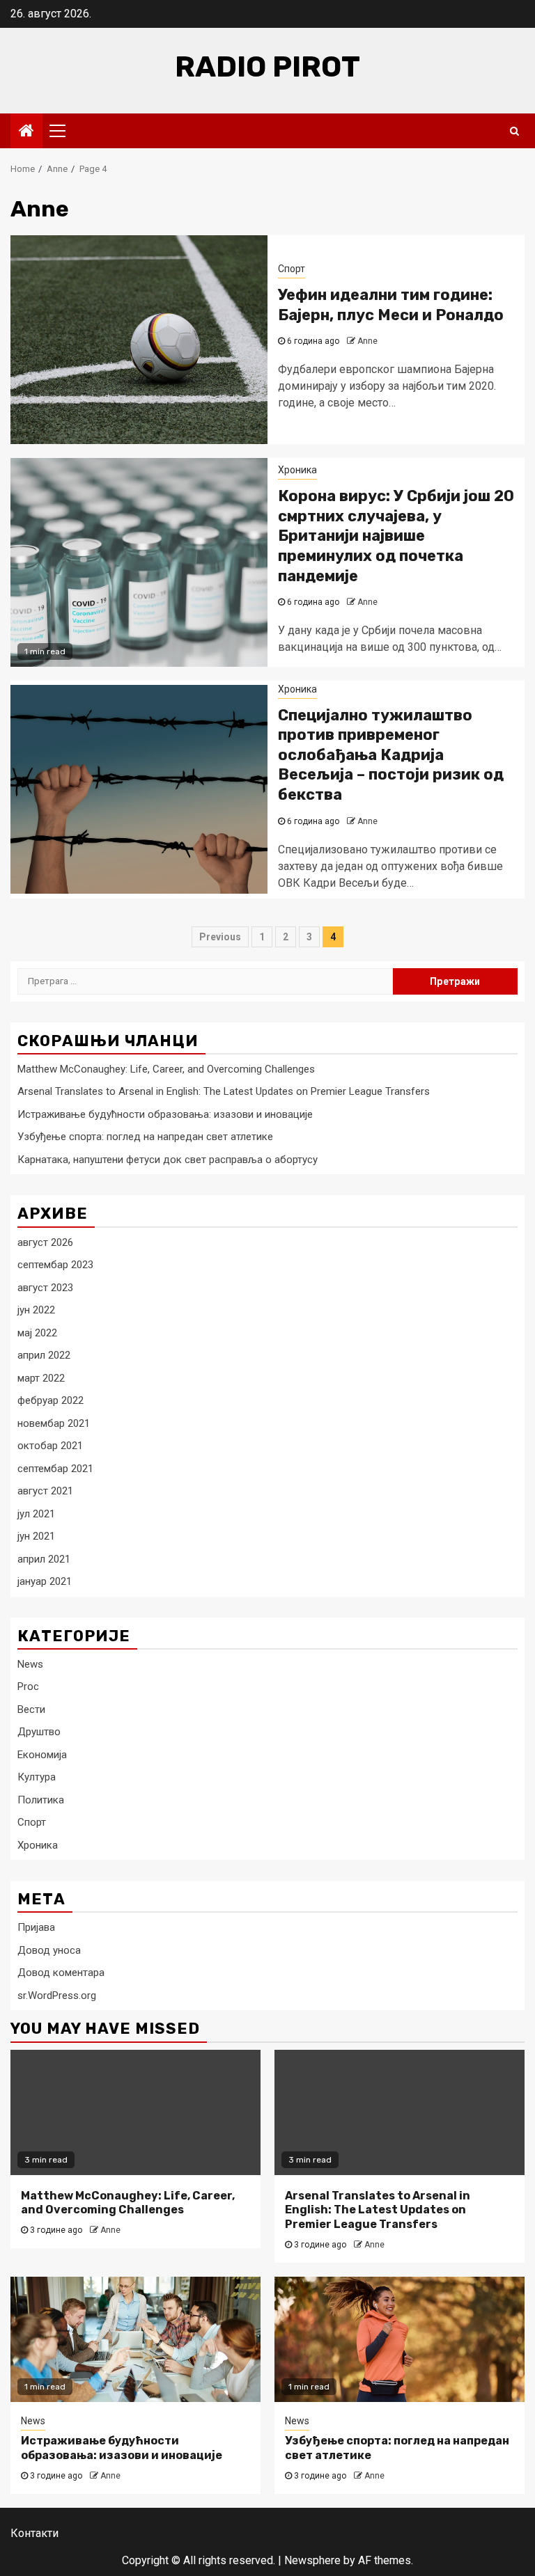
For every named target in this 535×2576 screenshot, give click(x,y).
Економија (42, 1755)
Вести (31, 1709)
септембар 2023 (55, 1265)
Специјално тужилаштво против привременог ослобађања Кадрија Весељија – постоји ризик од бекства (391, 755)
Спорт (292, 269)
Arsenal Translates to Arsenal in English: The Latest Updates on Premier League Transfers (224, 1091)
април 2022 (44, 1355)
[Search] (514, 131)
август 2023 (45, 1288)
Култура (37, 1777)
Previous (220, 937)
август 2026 (45, 1242)
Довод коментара (61, 1973)
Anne (367, 341)
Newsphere (312, 2560)
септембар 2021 (55, 1469)
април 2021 (44, 1559)
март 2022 (41, 1378)
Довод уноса (49, 1950)
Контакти (34, 2533)
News (30, 1664)
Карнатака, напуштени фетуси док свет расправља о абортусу (168, 1160)
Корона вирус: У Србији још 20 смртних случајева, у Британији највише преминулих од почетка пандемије (396, 536)
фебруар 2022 (51, 1400)
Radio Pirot (267, 67)
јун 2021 (36, 1536)
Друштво (39, 1732)
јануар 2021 (45, 1581)
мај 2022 (37, 1333)
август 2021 (45, 1491)
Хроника (297, 470)
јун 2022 (36, 1310)
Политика (41, 1800)
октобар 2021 (50, 1446)
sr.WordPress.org (57, 1996)
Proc (28, 1686)
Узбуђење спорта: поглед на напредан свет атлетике (145, 1137)
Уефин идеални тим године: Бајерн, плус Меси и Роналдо (391, 305)
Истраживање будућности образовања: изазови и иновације (165, 1114)
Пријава (36, 1927)
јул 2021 (36, 1514)
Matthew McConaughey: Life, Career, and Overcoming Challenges (166, 1069)
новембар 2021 (54, 1423)
